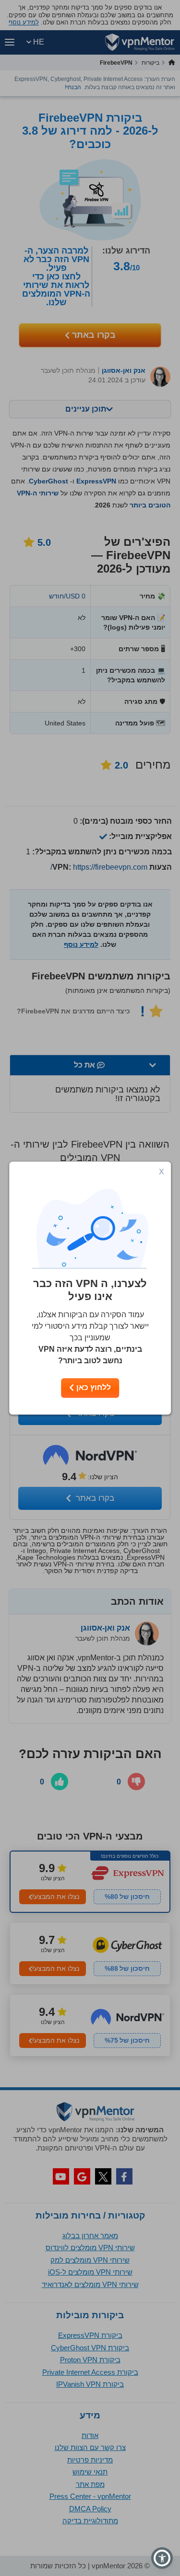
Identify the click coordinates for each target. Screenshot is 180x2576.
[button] (162, 2558)
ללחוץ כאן (93, 1387)
